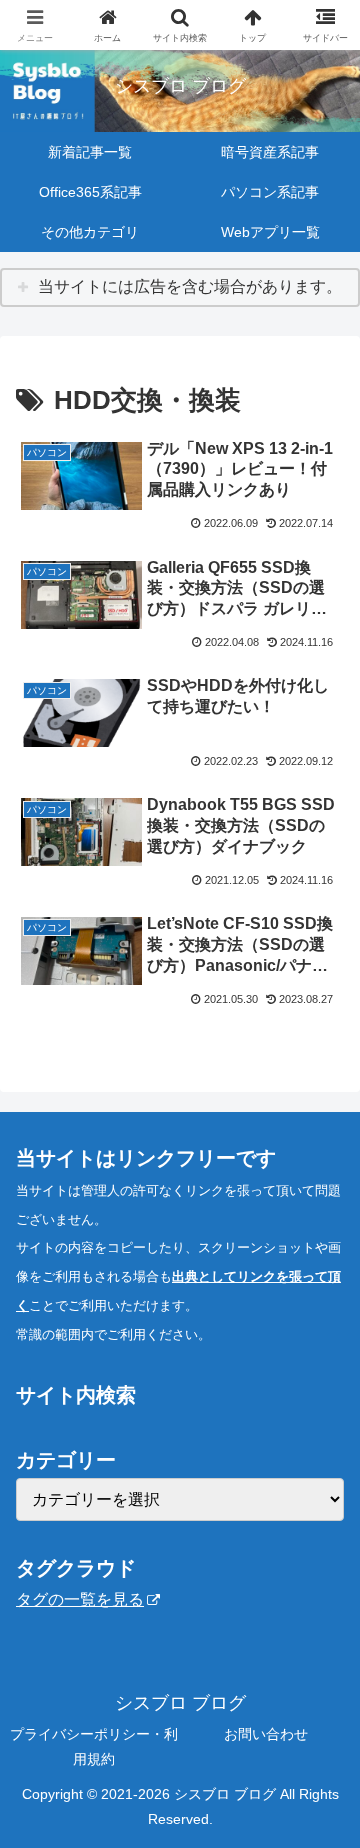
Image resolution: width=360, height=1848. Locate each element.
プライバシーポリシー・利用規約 (94, 1746)
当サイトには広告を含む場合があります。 (190, 286)
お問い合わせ (266, 1734)
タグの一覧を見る (80, 1599)
